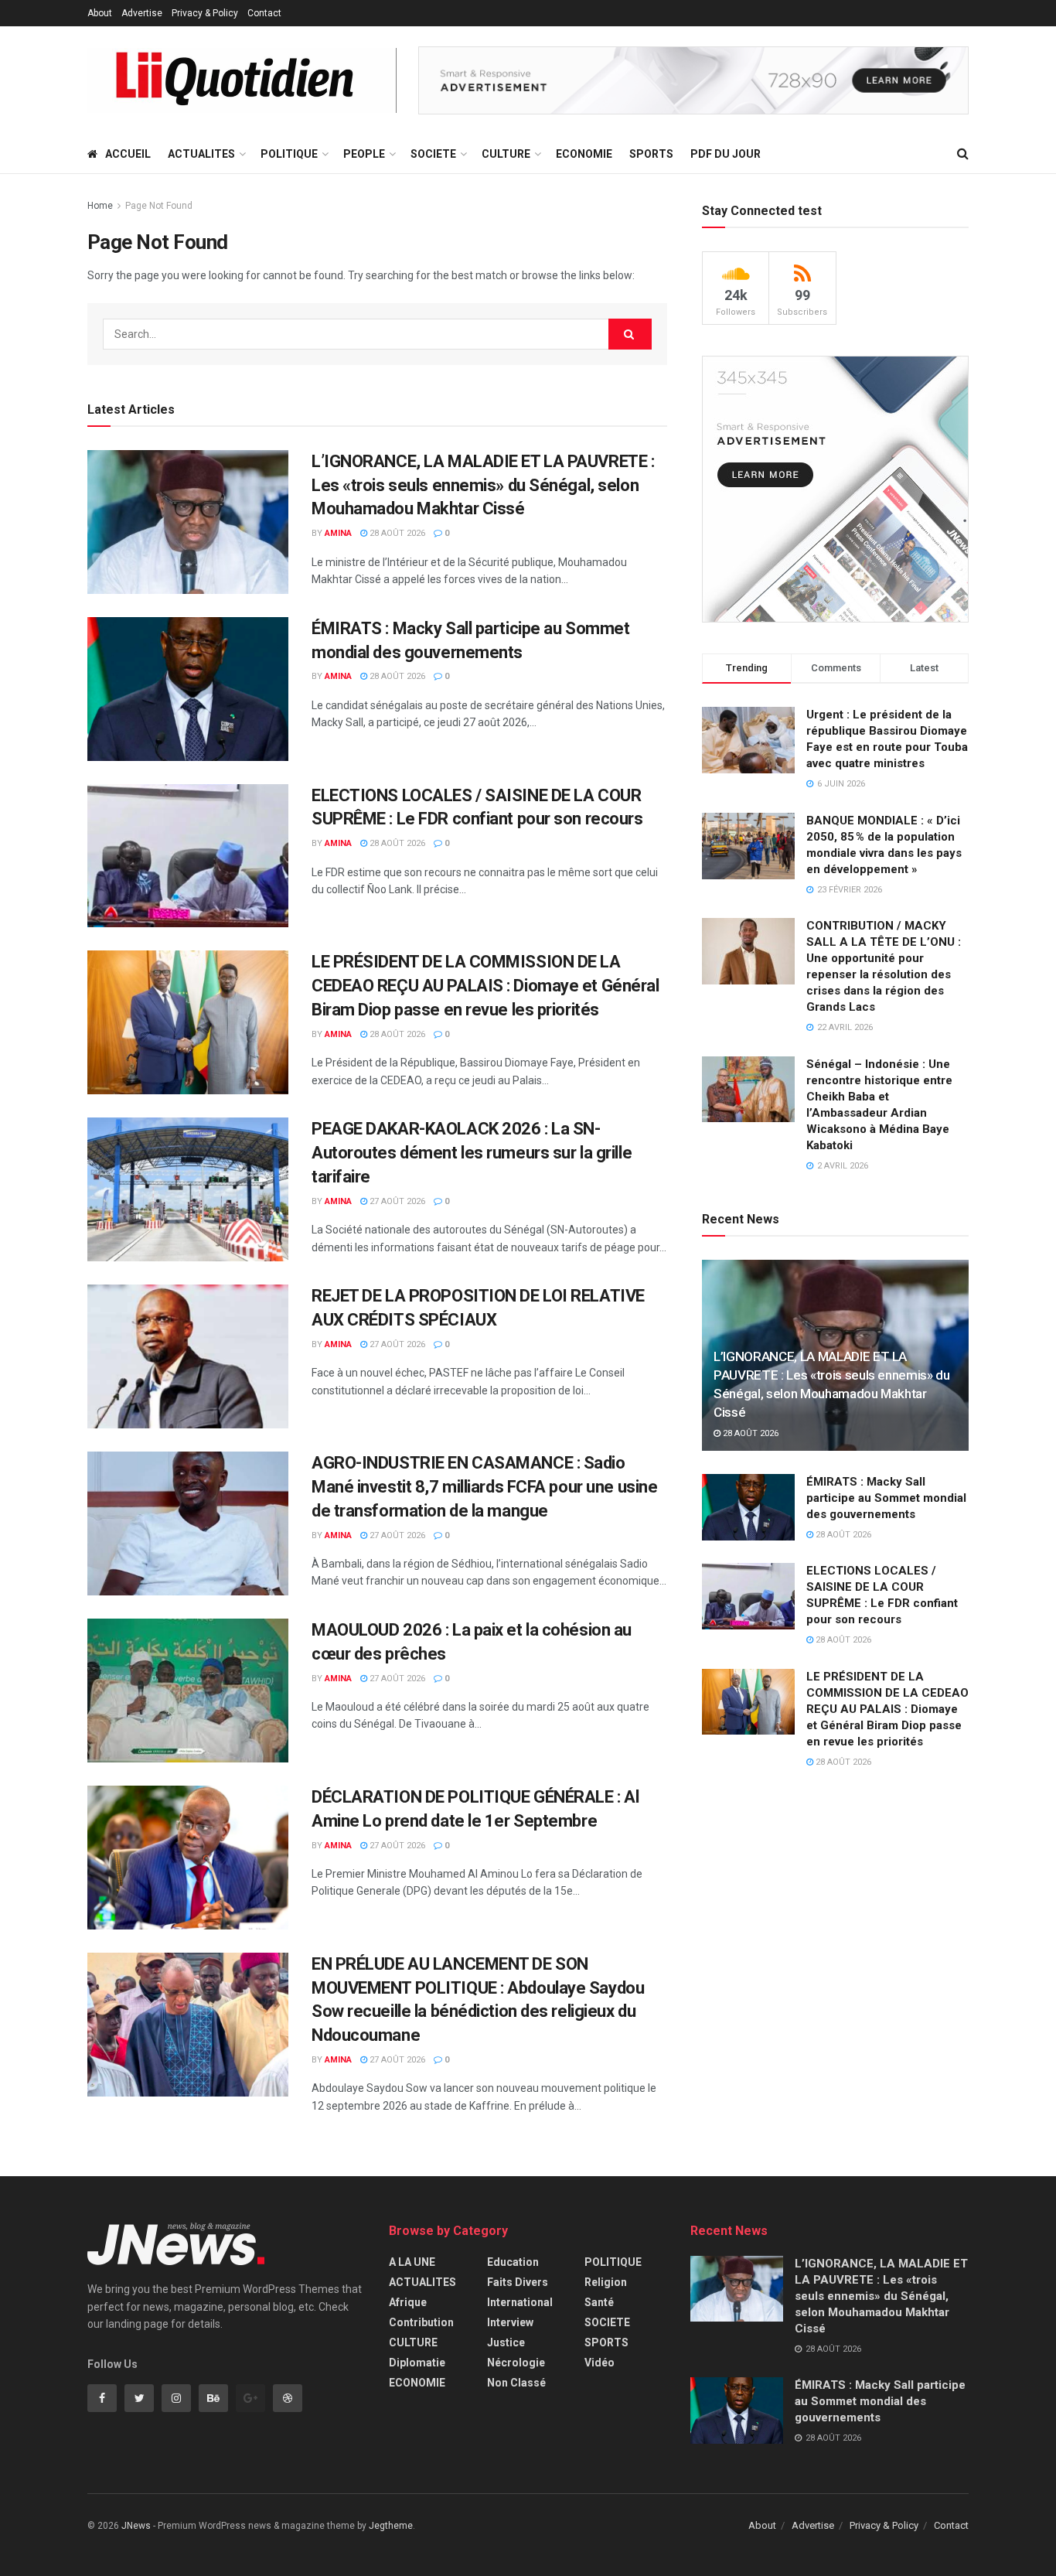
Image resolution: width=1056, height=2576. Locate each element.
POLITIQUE (289, 154)
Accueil (128, 154)
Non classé (516, 2383)
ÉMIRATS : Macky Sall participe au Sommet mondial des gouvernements (886, 1498)
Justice (506, 2342)
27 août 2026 (396, 1201)
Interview (510, 2322)
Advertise (142, 13)
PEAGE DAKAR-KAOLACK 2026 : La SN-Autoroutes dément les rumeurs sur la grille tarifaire (472, 1153)
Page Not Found (159, 206)
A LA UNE (412, 2262)
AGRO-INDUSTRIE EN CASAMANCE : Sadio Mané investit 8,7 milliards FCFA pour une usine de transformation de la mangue (484, 1487)
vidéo (600, 2363)
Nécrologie (516, 2363)
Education (513, 2262)
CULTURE (506, 154)
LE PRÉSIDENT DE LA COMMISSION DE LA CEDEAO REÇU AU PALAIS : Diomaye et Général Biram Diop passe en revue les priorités (485, 986)
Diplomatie (417, 2363)
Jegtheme (391, 2526)
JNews (136, 2526)
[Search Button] (630, 334)
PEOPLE (364, 154)
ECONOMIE (584, 154)
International (520, 2302)
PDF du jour (726, 154)
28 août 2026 (396, 533)
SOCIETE (433, 154)
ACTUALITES (201, 154)
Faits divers (518, 2282)
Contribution (421, 2322)
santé (599, 2302)
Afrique (408, 2302)
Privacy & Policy (205, 13)
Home (100, 206)
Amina (338, 533)
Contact (264, 13)
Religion (606, 2282)
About (100, 13)
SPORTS (651, 154)
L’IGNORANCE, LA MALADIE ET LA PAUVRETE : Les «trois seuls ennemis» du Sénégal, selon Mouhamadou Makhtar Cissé (483, 485)
